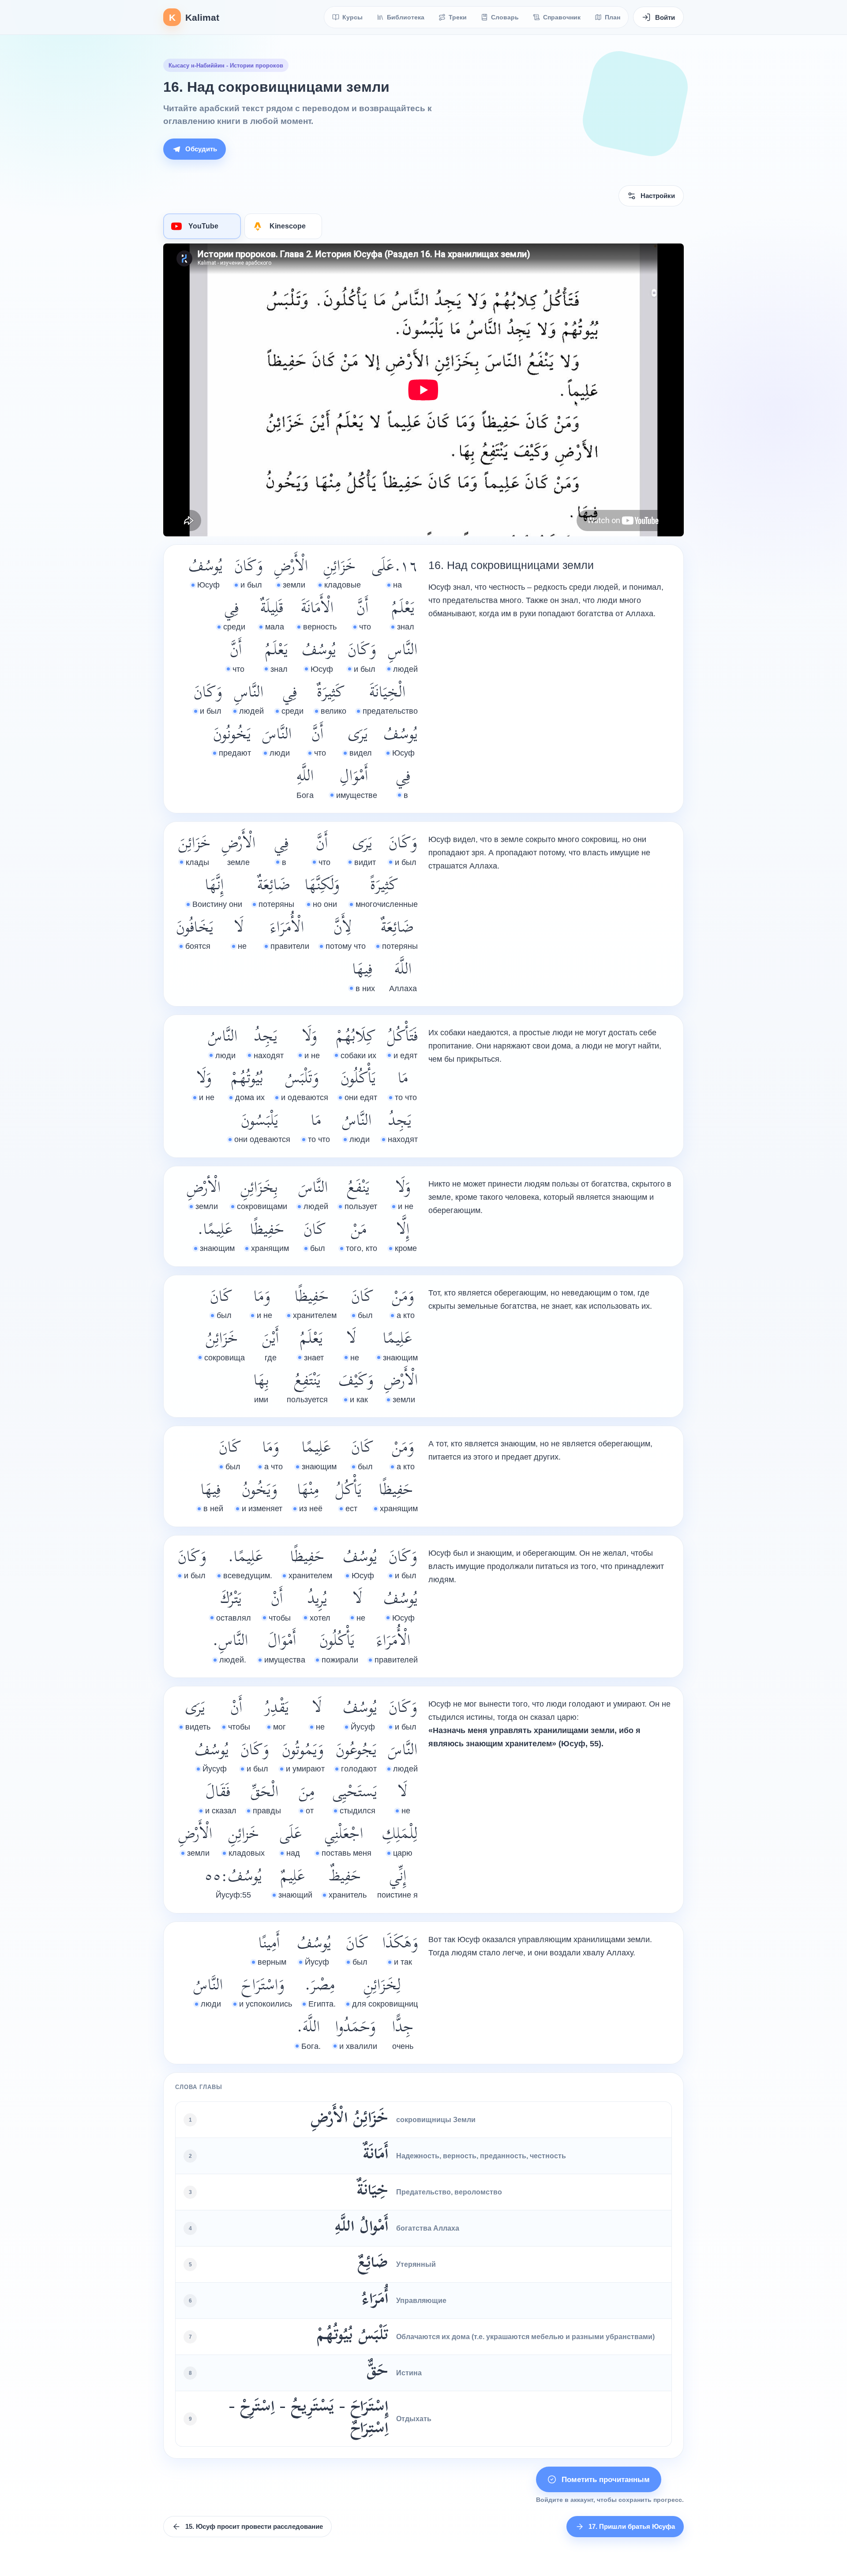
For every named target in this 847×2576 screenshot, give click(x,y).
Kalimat (194, 17)
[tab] (202, 226)
